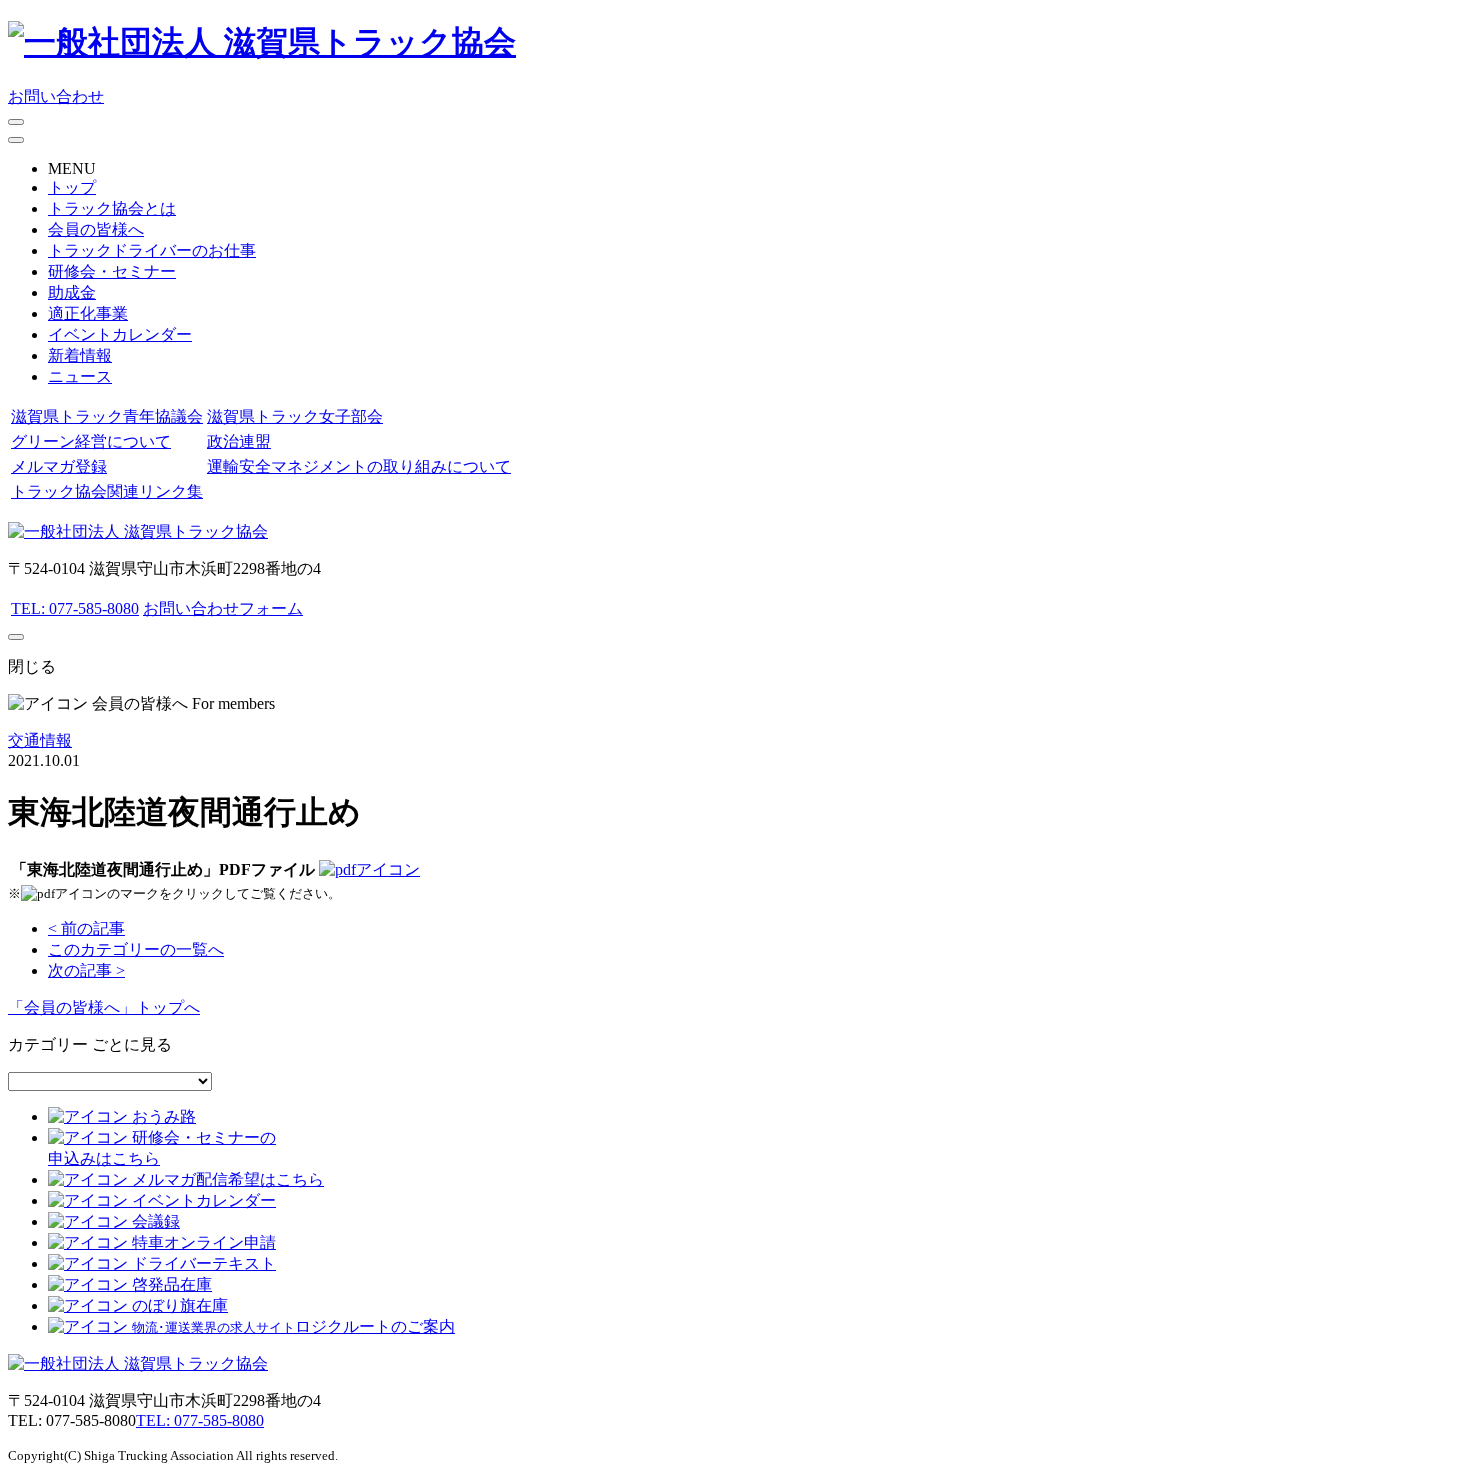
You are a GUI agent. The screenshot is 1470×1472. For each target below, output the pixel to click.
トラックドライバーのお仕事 (152, 250)
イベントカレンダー (120, 334)
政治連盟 (239, 441)
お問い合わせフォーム (223, 608)
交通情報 (40, 740)
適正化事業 (88, 313)
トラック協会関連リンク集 (107, 491)
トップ (72, 187)
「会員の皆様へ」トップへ (104, 1007)
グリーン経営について (91, 441)
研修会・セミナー (112, 271)
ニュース (80, 376)
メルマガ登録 (59, 466)
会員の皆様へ (96, 229)
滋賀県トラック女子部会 (295, 416)
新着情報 (80, 355)
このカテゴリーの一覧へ (136, 949)
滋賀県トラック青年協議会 (107, 416)
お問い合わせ (56, 96)
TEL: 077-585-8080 (75, 608)
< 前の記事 (86, 928)
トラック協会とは (112, 208)
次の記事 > (86, 970)
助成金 (72, 292)
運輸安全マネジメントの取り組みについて (359, 466)
